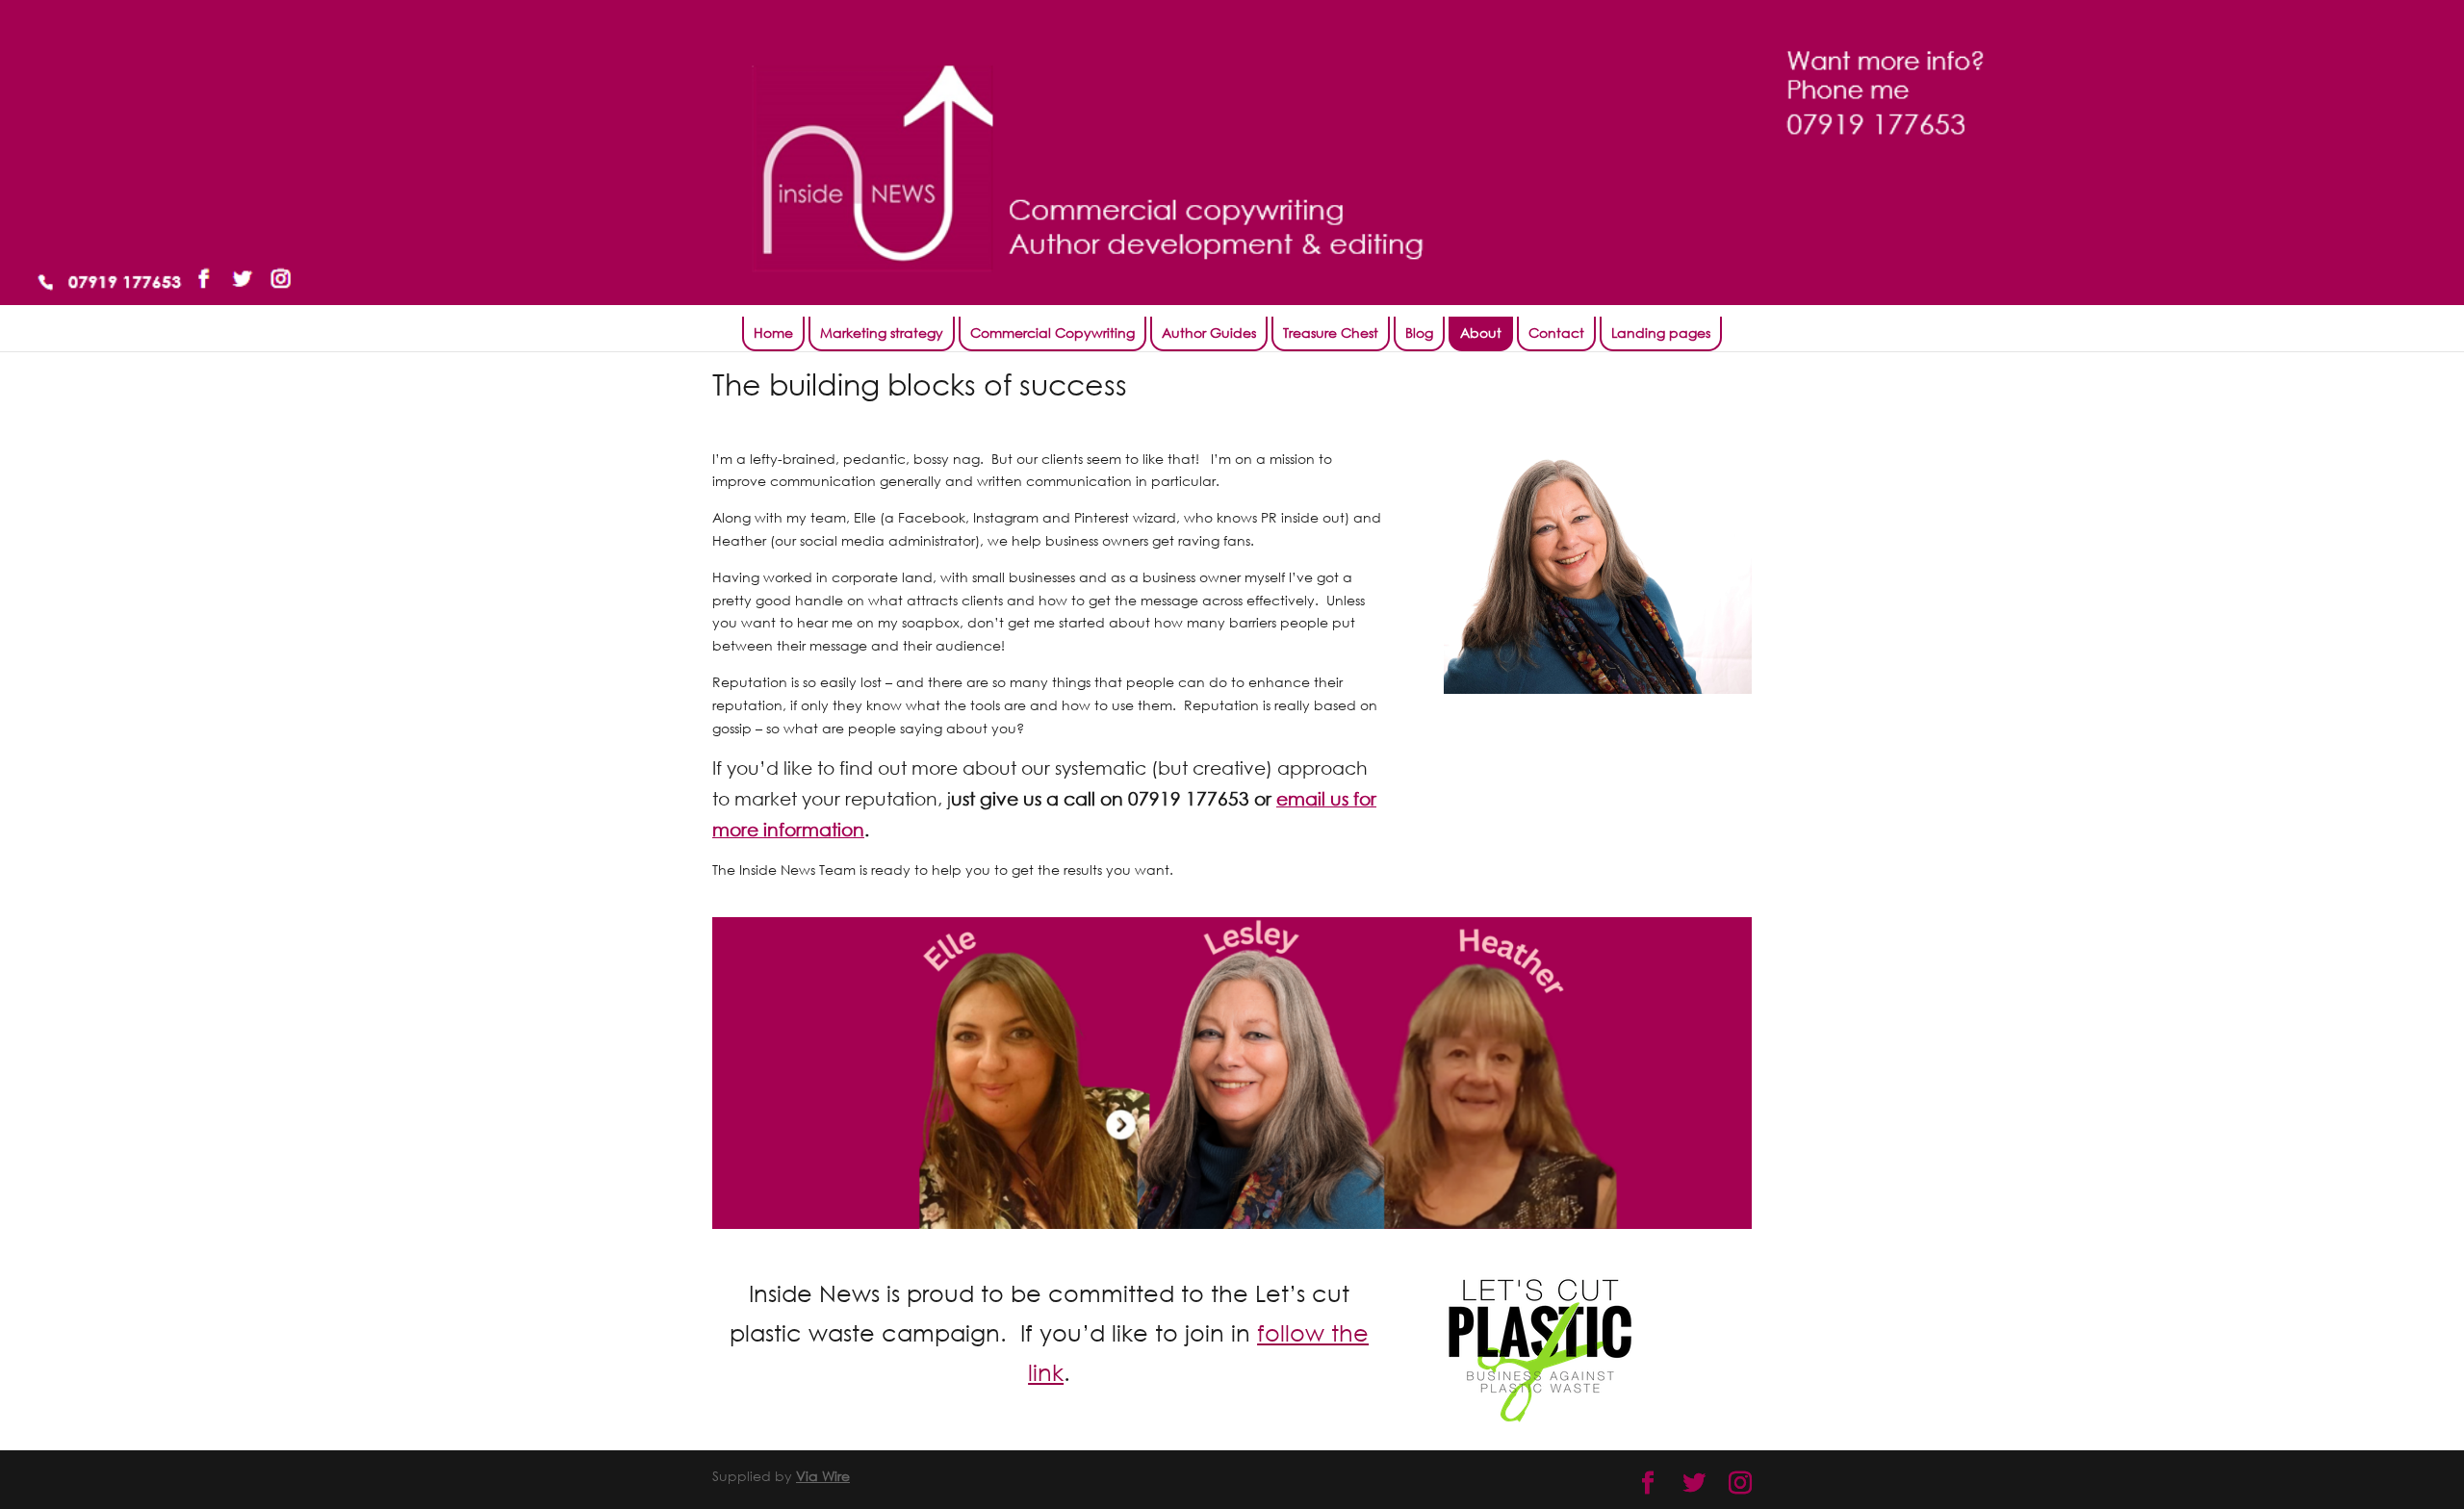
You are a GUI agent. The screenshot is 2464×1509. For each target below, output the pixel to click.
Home (773, 332)
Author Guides (1209, 332)
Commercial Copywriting (1052, 332)
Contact (1556, 332)
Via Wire (823, 1476)
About (1481, 332)
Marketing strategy (882, 332)
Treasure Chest (1331, 332)
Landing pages (1661, 332)
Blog (1419, 332)
